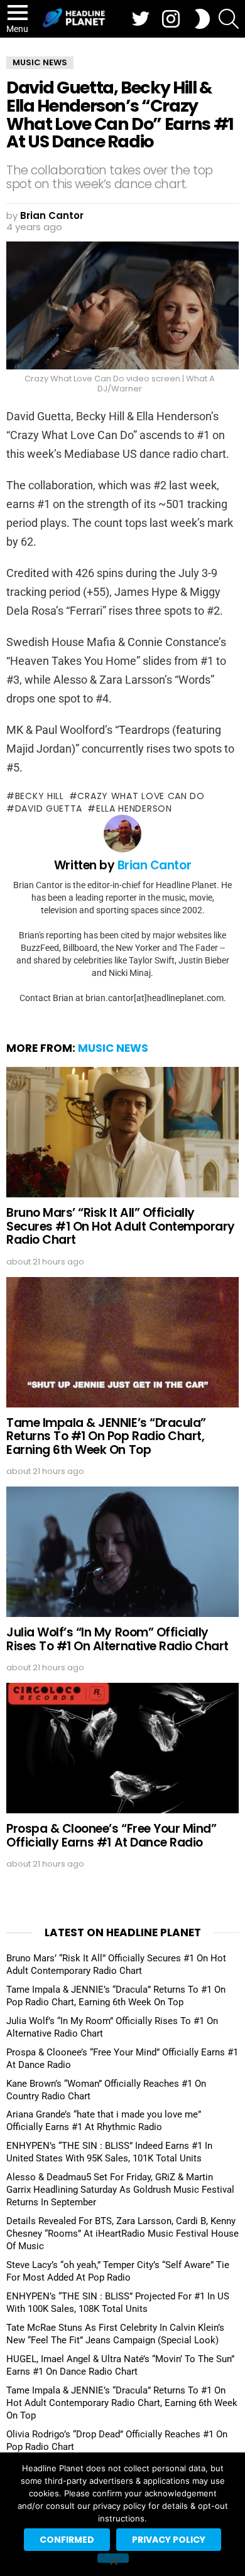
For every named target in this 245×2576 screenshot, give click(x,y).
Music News (113, 1048)
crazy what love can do (141, 796)
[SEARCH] (229, 19)
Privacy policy (169, 2540)
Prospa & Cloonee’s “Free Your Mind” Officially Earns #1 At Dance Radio (111, 1835)
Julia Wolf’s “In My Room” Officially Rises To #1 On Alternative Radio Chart (117, 1639)
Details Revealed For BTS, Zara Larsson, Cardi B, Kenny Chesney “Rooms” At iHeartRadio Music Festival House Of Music (122, 2234)
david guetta (49, 808)
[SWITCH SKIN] (202, 19)
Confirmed (67, 2540)
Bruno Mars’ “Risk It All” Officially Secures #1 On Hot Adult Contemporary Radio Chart (121, 1226)
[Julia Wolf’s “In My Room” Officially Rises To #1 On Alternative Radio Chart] (122, 1552)
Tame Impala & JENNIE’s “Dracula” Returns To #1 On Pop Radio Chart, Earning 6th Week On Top (106, 1436)
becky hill (40, 796)
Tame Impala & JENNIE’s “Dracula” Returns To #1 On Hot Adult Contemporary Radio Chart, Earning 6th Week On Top (122, 2403)
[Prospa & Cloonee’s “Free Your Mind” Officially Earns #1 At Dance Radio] (122, 1748)
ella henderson (134, 808)
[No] (113, 2558)
